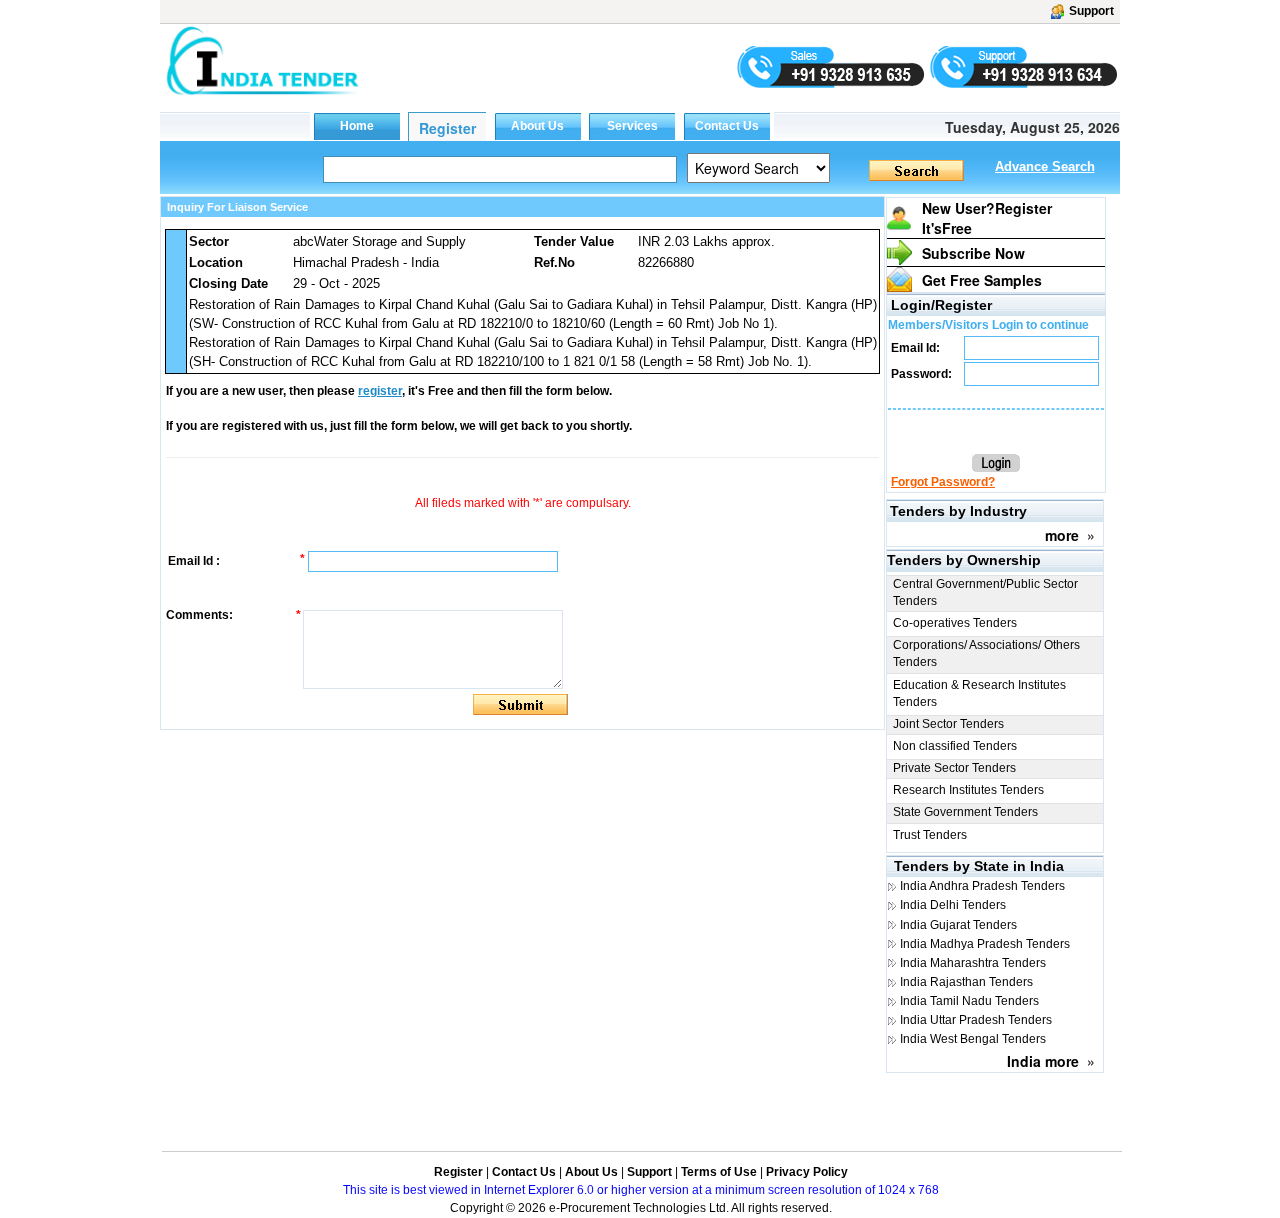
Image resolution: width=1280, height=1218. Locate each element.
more (1062, 535)
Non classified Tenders (955, 746)
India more (1043, 1061)
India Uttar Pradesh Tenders (976, 1020)
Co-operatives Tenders (955, 623)
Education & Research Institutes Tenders (979, 693)
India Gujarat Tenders (958, 925)
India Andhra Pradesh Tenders (982, 886)
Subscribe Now (973, 253)
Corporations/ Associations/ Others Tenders (986, 653)
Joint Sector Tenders (948, 724)
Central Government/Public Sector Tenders (985, 592)
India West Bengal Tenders (973, 1039)
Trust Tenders (930, 835)
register (380, 391)
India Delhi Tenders (953, 905)
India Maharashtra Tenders (973, 963)
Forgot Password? (943, 482)
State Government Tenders (965, 812)
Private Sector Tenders (954, 768)
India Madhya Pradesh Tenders (985, 944)
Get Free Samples (982, 280)
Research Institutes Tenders (968, 790)
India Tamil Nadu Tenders (969, 1001)
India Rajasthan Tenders (966, 982)
